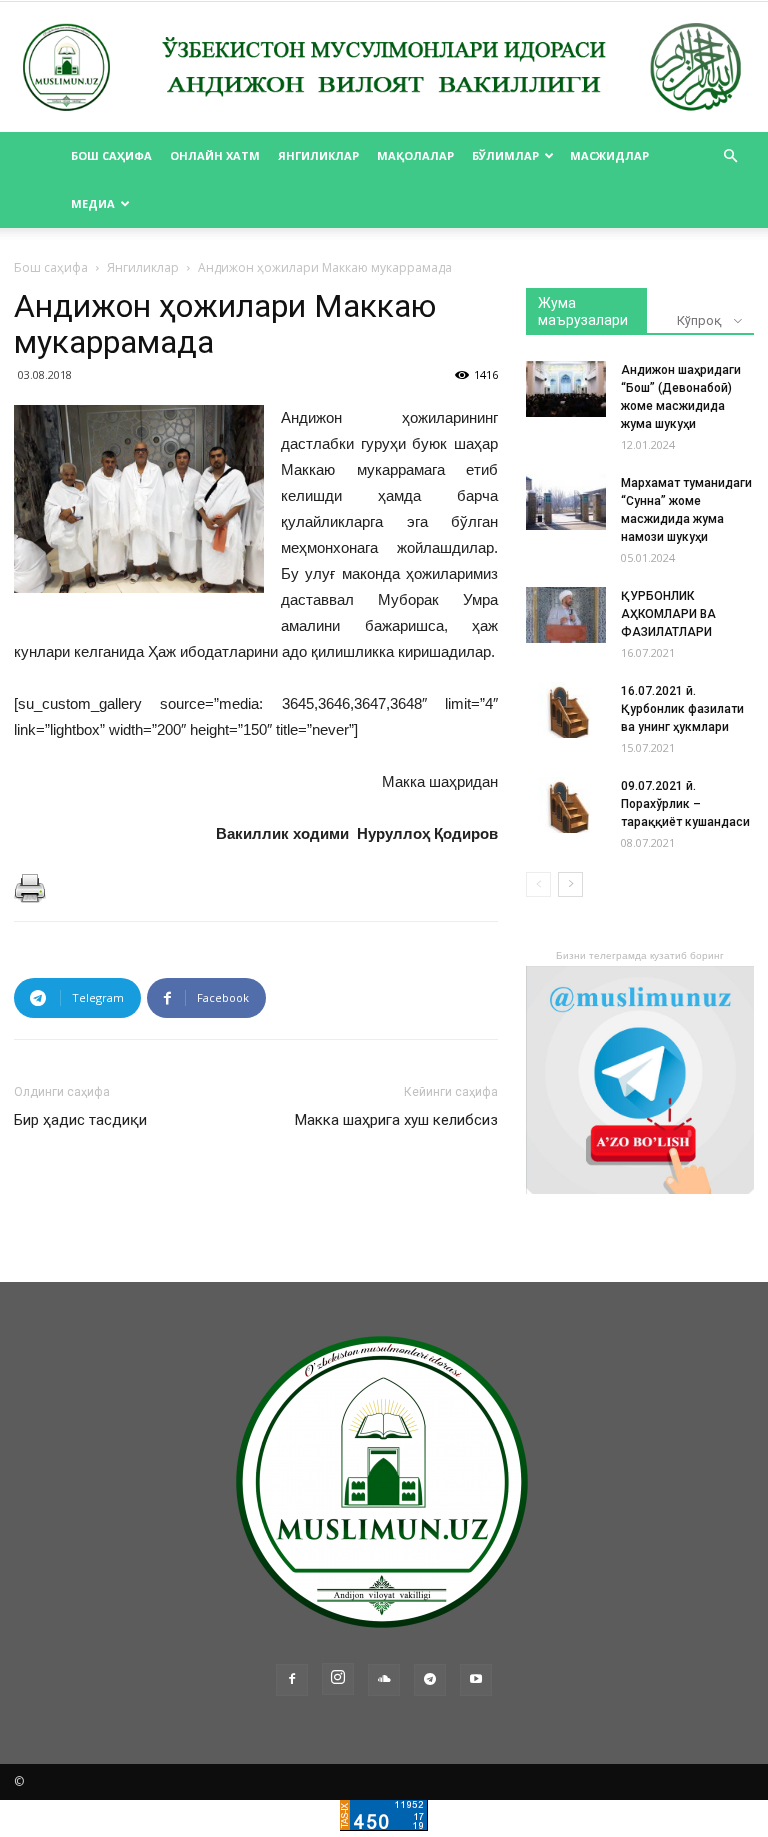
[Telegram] (430, 1680)
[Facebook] (292, 1680)
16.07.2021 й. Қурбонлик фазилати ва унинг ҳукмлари (682, 709)
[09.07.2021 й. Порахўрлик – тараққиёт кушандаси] (566, 805)
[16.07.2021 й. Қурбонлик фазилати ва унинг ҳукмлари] (566, 710)
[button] (730, 156)
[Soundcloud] (384, 1680)
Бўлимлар (505, 155)
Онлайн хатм (215, 155)
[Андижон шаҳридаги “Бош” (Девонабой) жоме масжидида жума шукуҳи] (566, 389)
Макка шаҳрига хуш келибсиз (396, 1120)
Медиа (93, 203)
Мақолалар (415, 155)
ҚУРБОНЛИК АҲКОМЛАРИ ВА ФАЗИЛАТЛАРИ (668, 614)
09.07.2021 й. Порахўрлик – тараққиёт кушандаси (685, 804)
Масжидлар (609, 155)
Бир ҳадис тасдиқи (80, 1120)
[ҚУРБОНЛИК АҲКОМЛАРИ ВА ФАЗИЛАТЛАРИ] (566, 615)
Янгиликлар (318, 155)
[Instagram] (338, 1679)
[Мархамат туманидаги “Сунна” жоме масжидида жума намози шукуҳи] (566, 502)
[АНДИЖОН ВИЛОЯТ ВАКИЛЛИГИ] (384, 68)
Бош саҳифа (111, 155)
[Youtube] (476, 1680)
